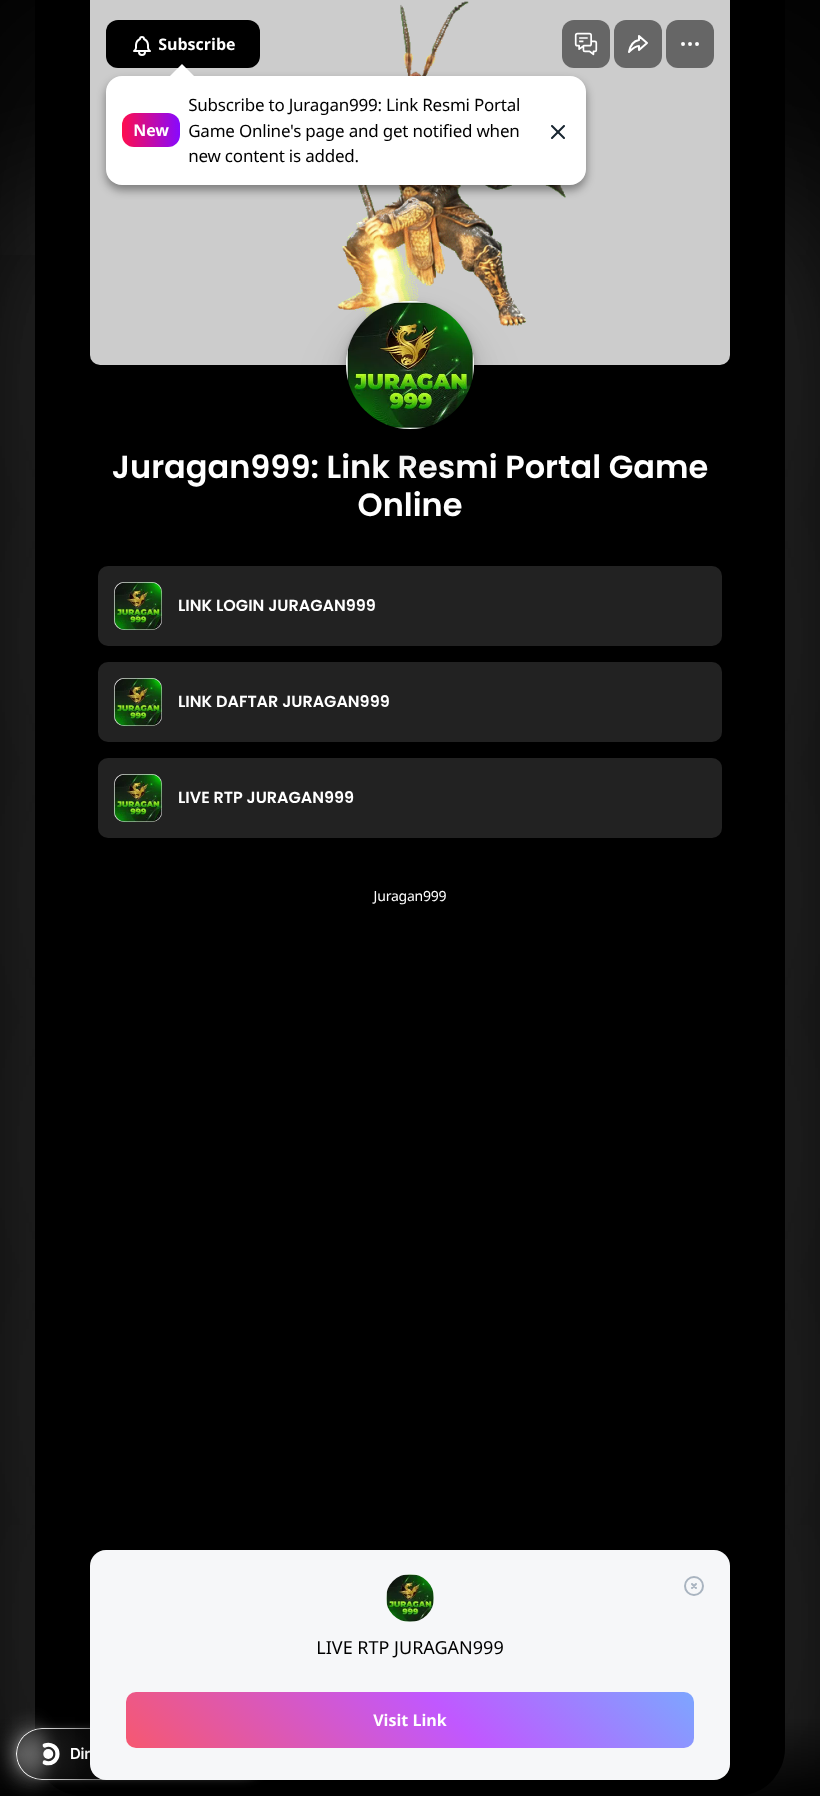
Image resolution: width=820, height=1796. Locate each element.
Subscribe (195, 44)
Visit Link (410, 1720)
